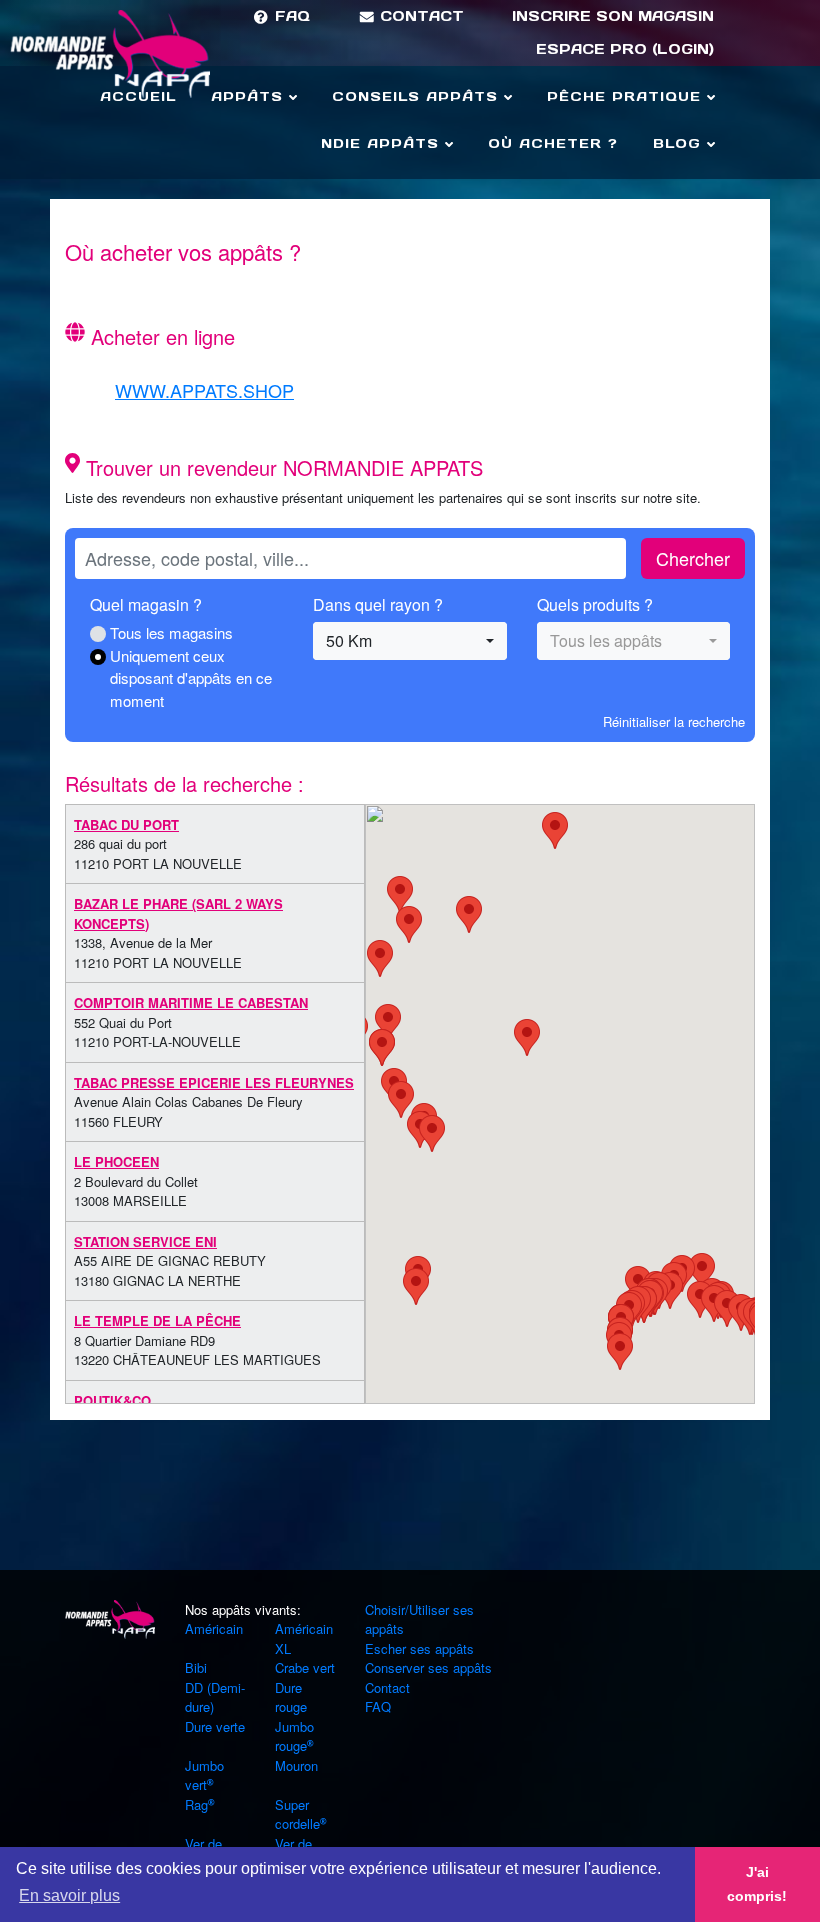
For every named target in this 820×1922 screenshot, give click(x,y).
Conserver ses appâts (428, 1667)
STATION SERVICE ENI (145, 1241)
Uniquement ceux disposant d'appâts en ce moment (191, 678)
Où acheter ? (553, 143)
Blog (680, 143)
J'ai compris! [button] (757, 1884)
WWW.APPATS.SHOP (204, 390)
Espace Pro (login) (625, 49)
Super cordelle (297, 1814)
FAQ (290, 16)
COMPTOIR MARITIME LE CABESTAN (191, 1002)
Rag (196, 1804)
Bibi (196, 1667)
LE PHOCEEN (116, 1161)
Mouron (296, 1765)
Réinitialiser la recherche (674, 721)
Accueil (138, 96)
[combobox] (409, 641)
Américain (214, 1628)
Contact (419, 16)
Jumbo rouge (294, 1736)
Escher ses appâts (419, 1648)
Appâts (250, 96)
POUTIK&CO (112, 1400)
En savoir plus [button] (69, 1895)
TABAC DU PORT (126, 824)
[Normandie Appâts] (110, 1617)
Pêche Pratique (627, 96)
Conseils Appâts (418, 96)
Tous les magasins (171, 632)
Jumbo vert (204, 1775)
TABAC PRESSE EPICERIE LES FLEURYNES (214, 1082)
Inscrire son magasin (613, 16)
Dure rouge (291, 1697)
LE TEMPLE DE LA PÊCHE (157, 1320)
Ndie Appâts (383, 143)
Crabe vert (305, 1667)
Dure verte (215, 1726)
